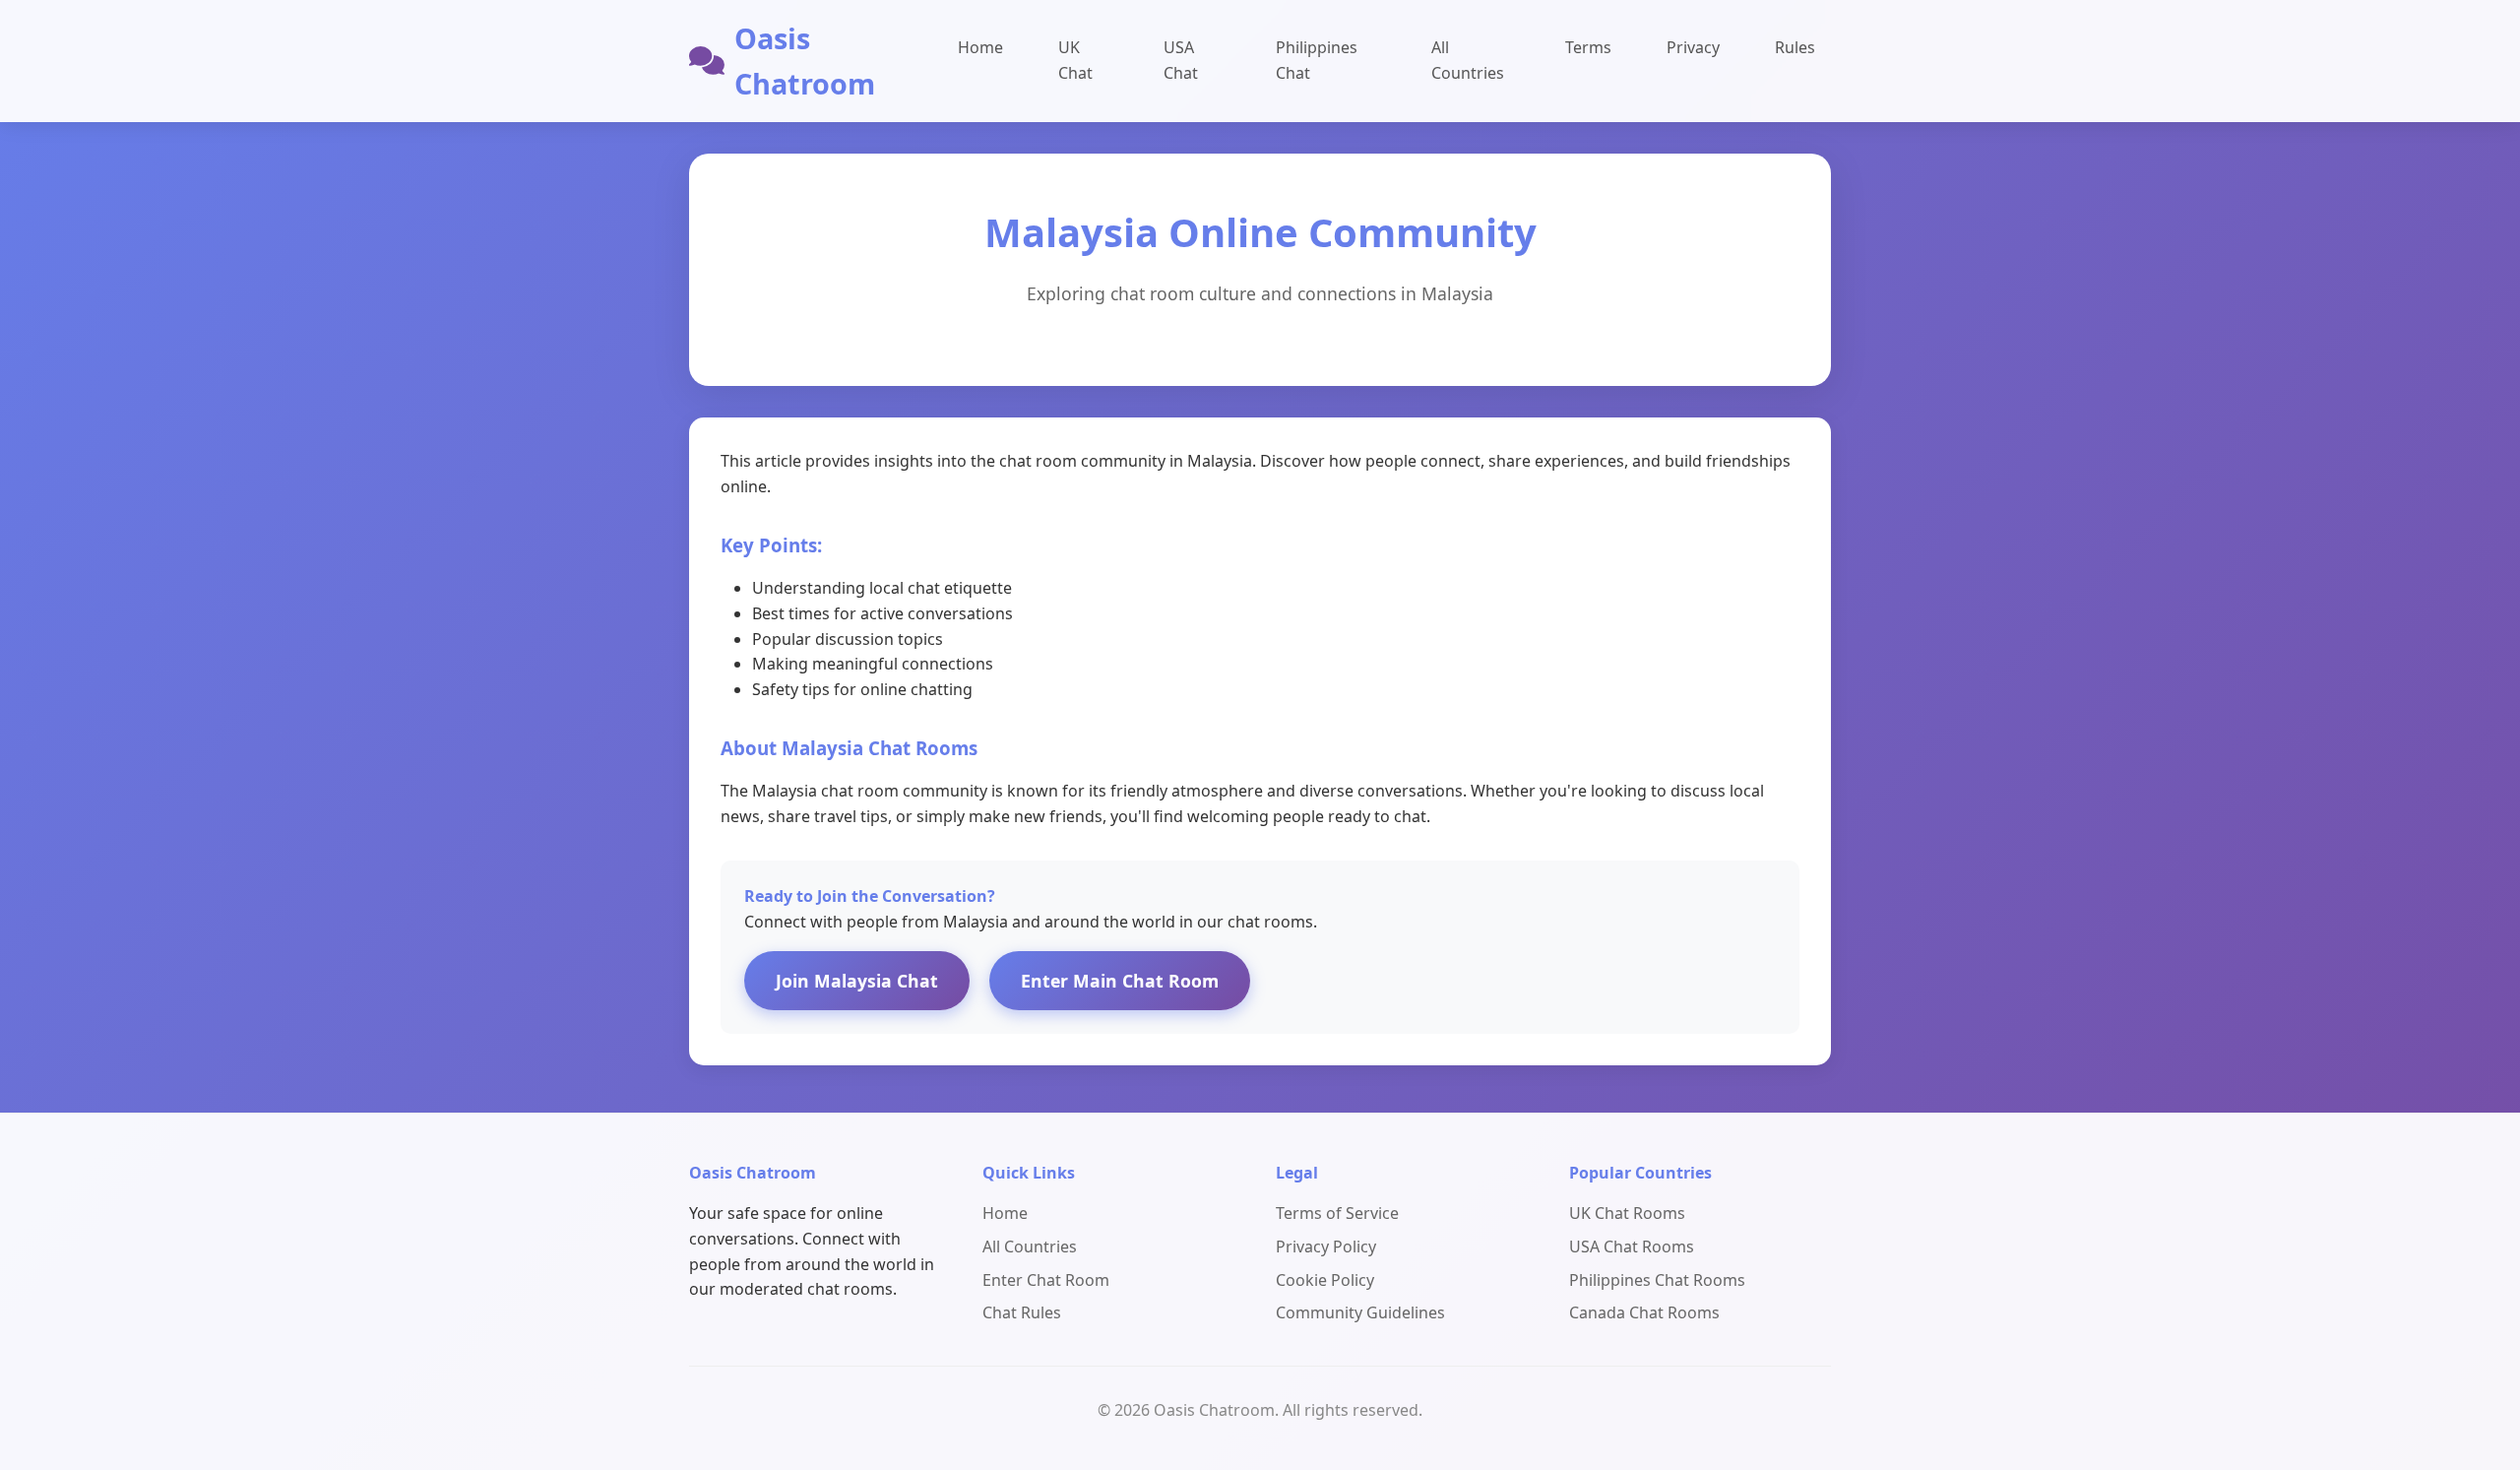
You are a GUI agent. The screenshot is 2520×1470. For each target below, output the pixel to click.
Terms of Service (1337, 1213)
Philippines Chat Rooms (1657, 1280)
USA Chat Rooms (1632, 1246)
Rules (1795, 47)
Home (980, 47)
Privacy (1693, 47)
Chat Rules (1022, 1312)
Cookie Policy (1325, 1280)
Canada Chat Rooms (1644, 1312)
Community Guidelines (1360, 1312)
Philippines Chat (1317, 60)
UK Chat (1075, 60)
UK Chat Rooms (1627, 1213)
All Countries (1468, 60)
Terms (1588, 47)
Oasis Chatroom (805, 61)
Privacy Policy (1326, 1246)
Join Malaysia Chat (857, 981)
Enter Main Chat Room (1120, 981)
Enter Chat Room (1046, 1280)
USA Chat (1181, 60)
